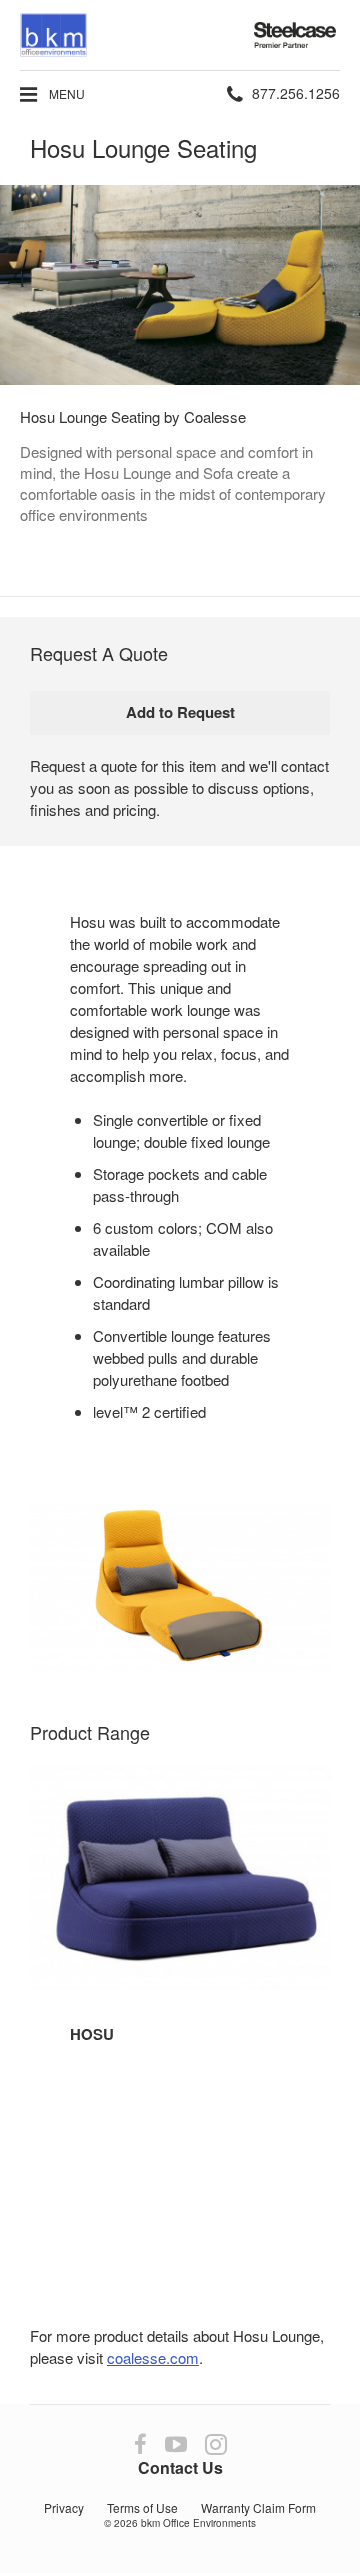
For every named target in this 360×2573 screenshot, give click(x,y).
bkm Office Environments (198, 2523)
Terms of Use (142, 2507)
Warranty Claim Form (258, 2507)
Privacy (64, 2507)
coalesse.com (153, 2357)
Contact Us (180, 2467)
